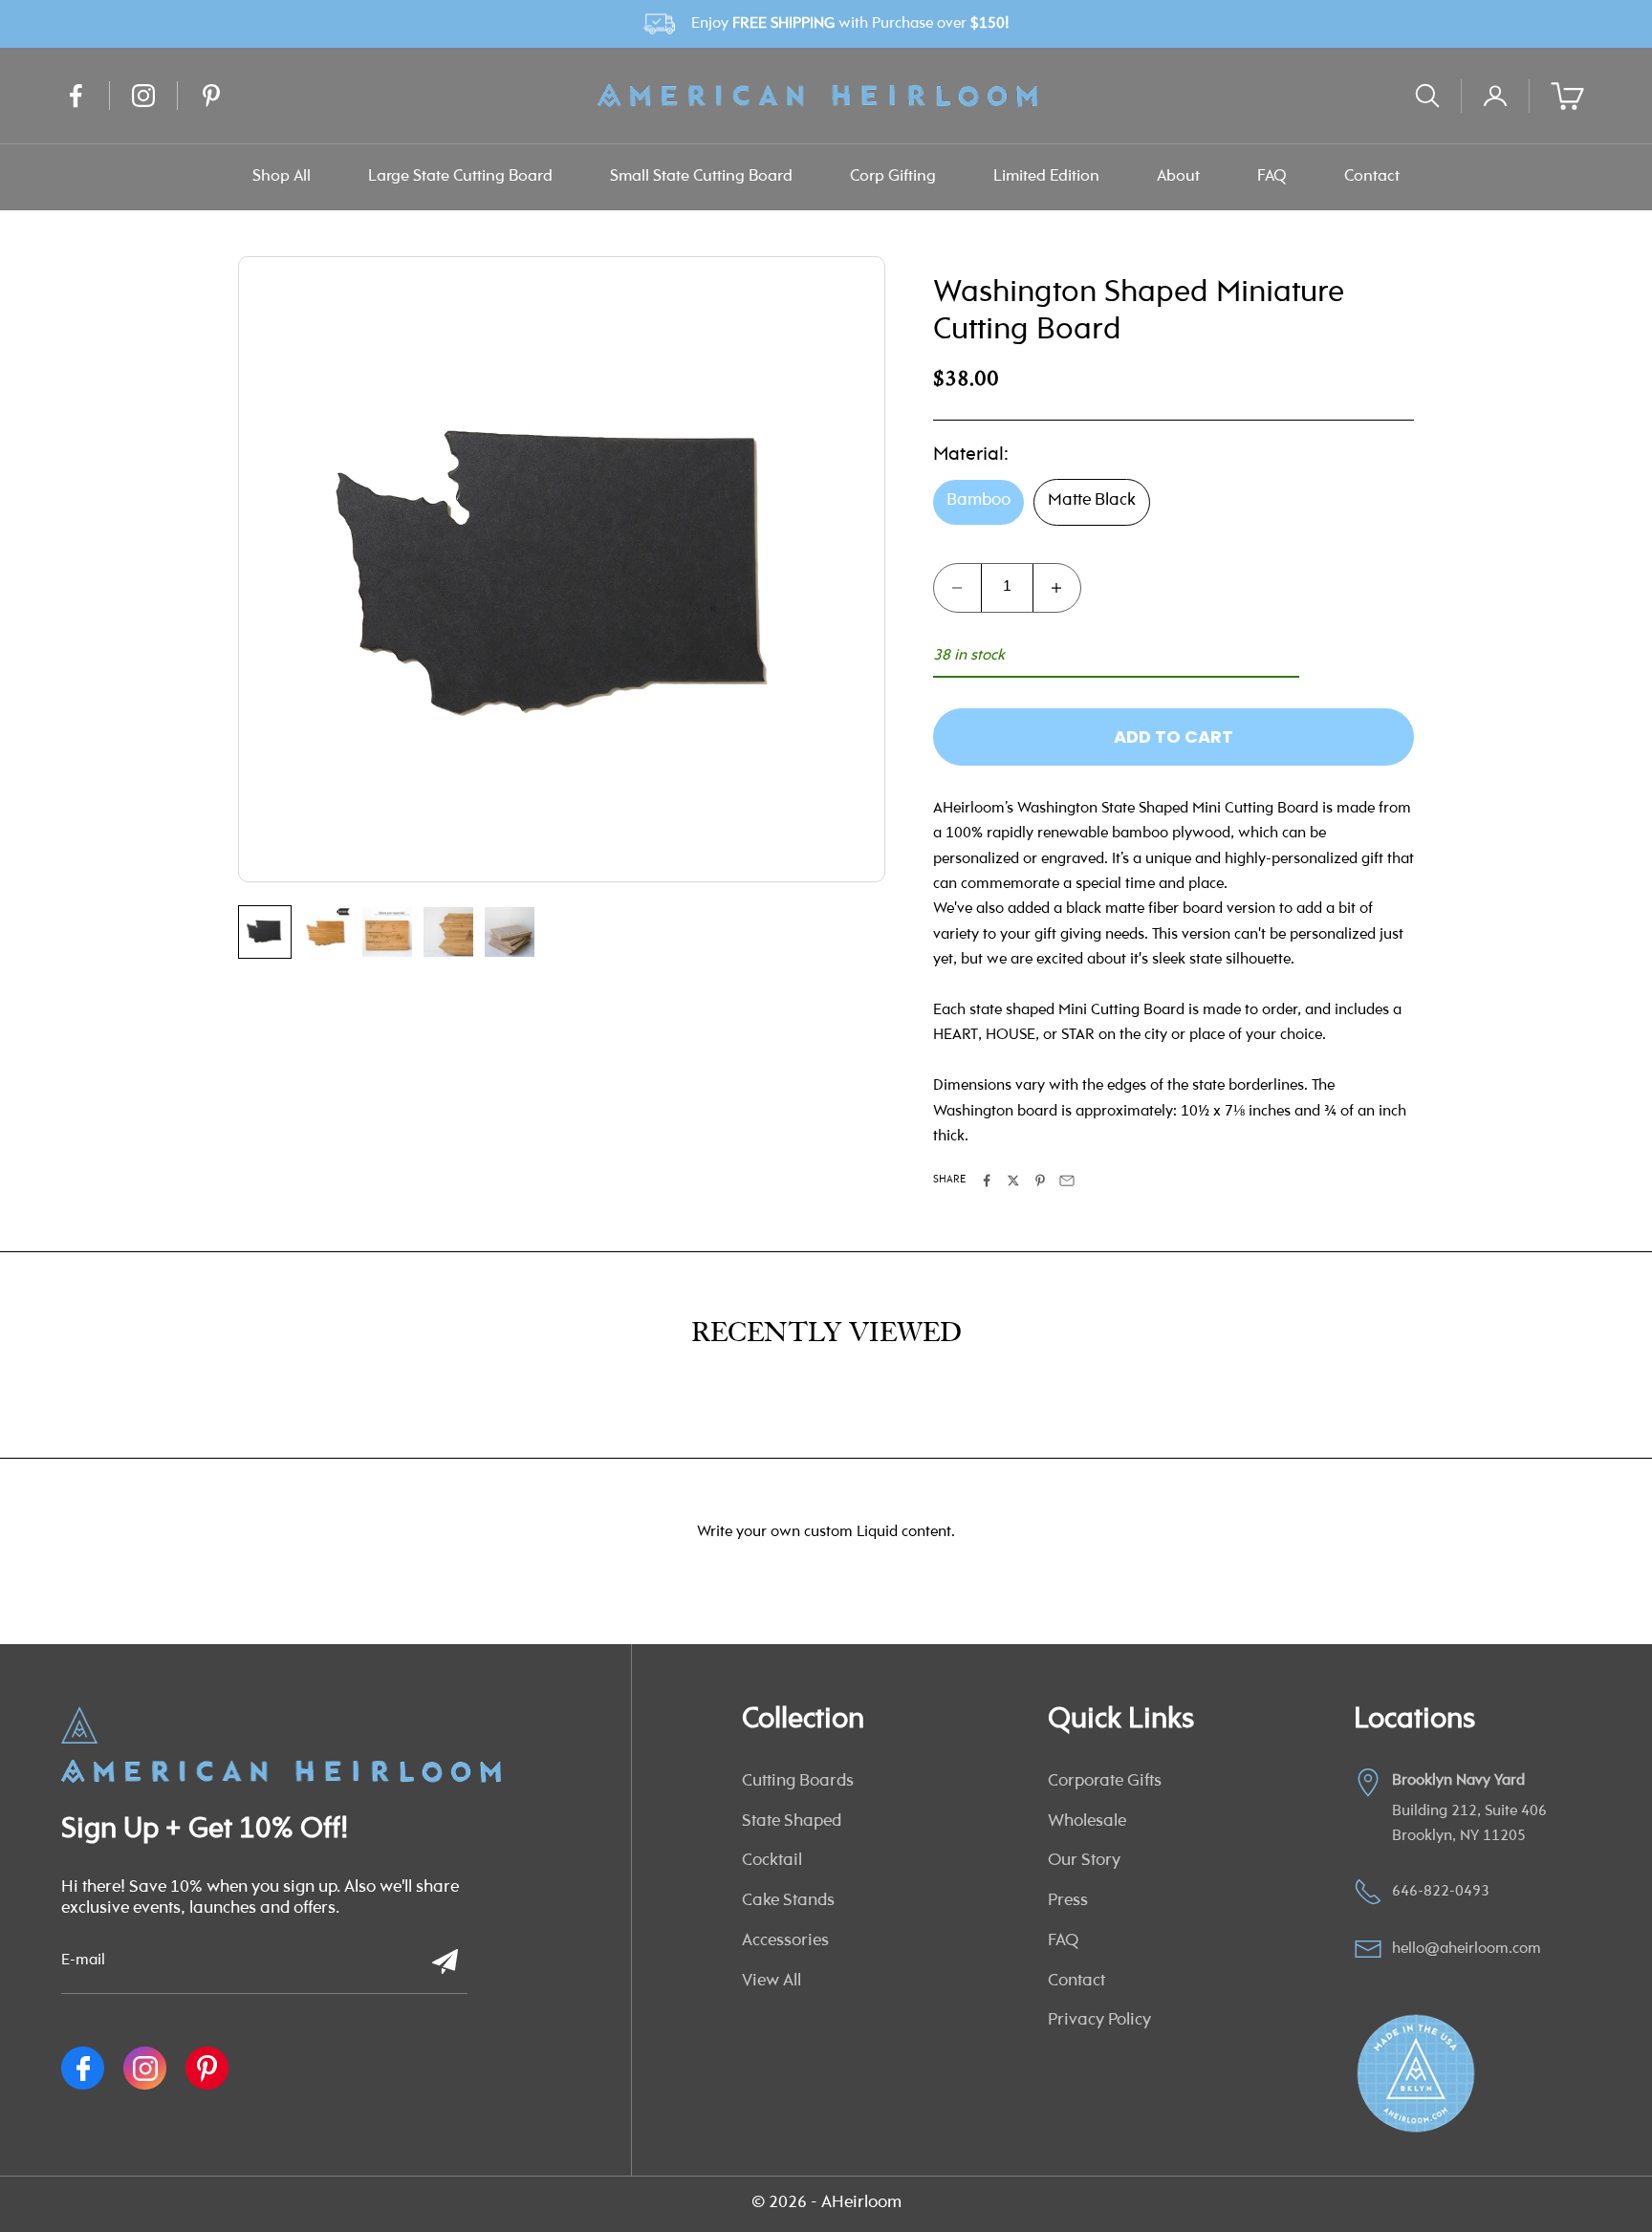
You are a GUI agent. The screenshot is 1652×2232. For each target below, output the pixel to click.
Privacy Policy (1099, 2021)
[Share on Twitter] (1013, 1181)
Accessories (785, 1941)
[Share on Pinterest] (1040, 1181)
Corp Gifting (893, 176)
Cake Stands (788, 1901)
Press (1068, 1901)
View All (772, 1982)
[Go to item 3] (387, 932)
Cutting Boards (798, 1782)
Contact (1372, 176)
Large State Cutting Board (460, 176)
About (1178, 176)
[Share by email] (1067, 1181)
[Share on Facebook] (987, 1181)
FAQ (1272, 176)
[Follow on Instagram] (143, 96)
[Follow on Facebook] (76, 96)
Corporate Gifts (1105, 1782)
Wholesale (1087, 1822)
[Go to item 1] (265, 932)
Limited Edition (1046, 176)
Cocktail (772, 1861)
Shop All (282, 176)
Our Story (1084, 1861)
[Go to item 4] (448, 932)
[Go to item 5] (510, 932)
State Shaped (792, 1822)
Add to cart (1174, 737)
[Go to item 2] (326, 932)
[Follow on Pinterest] (211, 96)
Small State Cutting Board (701, 176)
